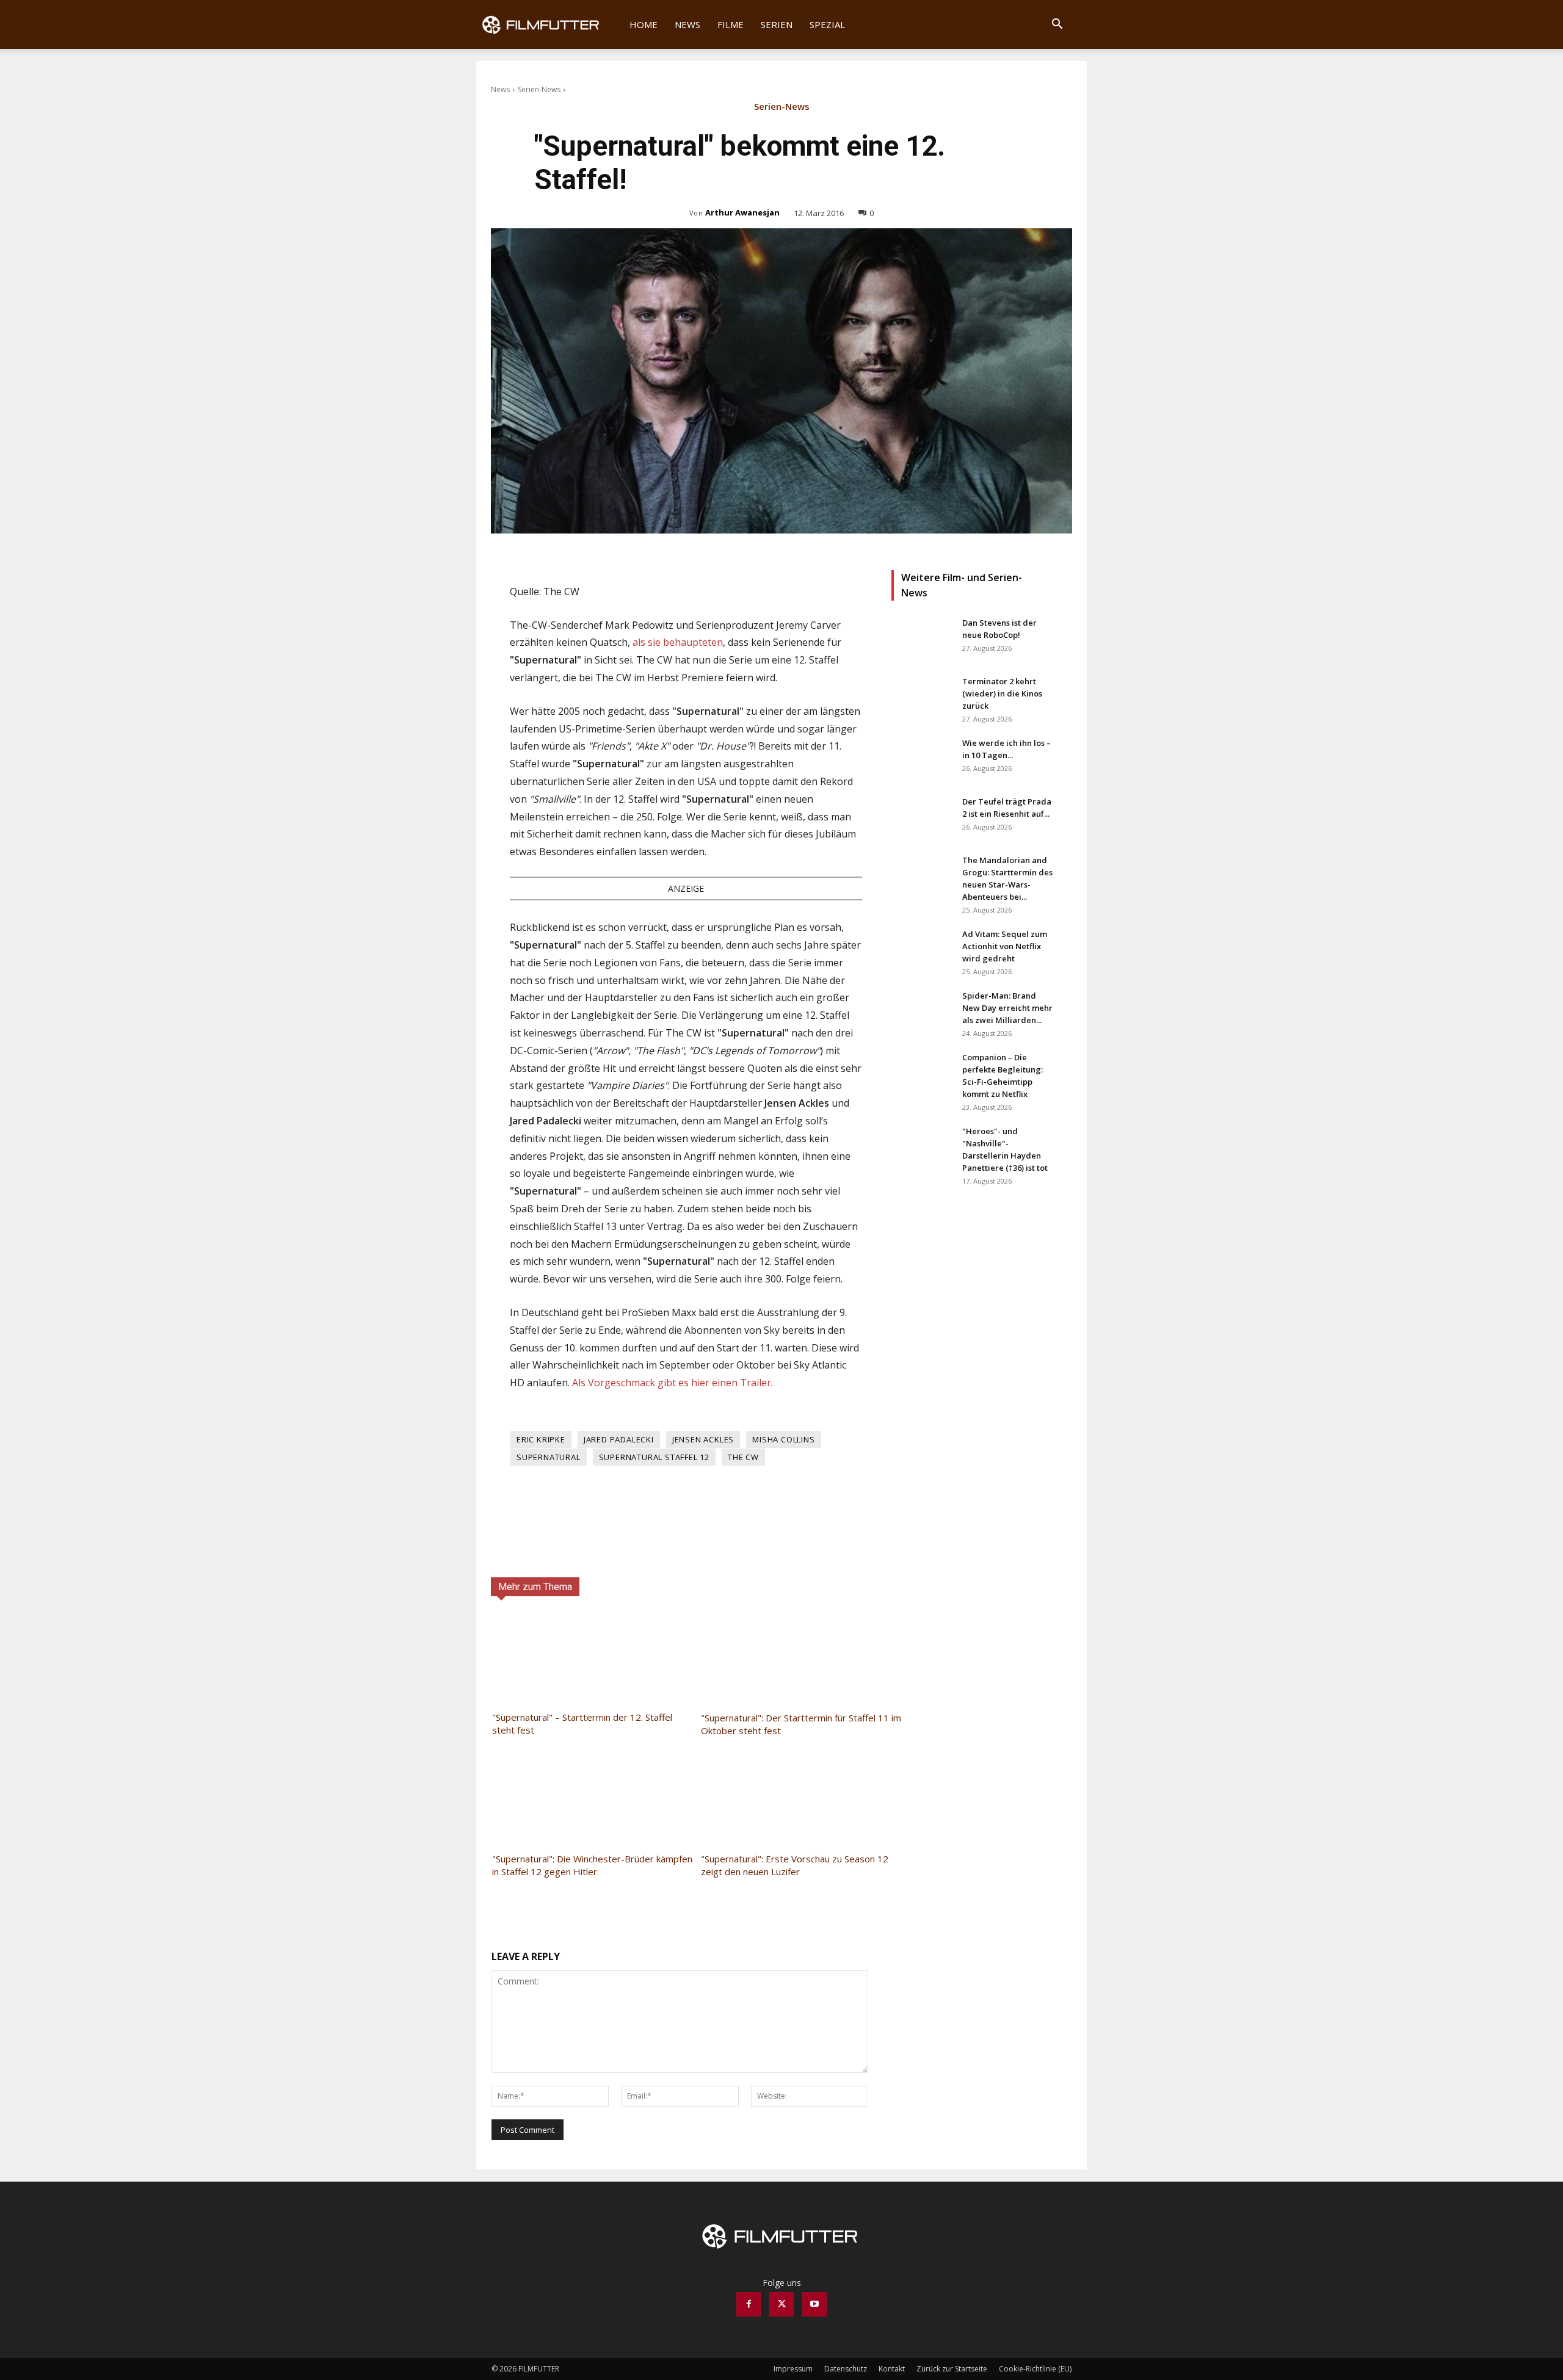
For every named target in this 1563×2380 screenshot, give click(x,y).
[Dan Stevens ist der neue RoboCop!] (922, 638)
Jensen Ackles (703, 1439)
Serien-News (539, 89)
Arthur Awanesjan (742, 212)
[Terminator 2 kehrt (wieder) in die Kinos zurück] (922, 696)
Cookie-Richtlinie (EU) (1035, 2369)
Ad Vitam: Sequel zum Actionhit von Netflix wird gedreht (1005, 946)
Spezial (827, 24)
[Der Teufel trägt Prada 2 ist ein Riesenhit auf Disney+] (922, 817)
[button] (1057, 25)
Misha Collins (783, 1439)
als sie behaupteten (678, 642)
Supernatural (549, 1457)
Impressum (793, 2369)
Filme (731, 24)
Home (644, 24)
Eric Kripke (541, 1439)
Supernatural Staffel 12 (654, 1457)
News (687, 24)
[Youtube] (814, 2304)
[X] (781, 2304)
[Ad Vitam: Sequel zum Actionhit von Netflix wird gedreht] (922, 949)
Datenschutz (846, 2369)
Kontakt (892, 2369)
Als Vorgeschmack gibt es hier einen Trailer (672, 1383)
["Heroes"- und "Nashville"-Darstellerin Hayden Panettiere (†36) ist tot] (922, 1146)
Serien (777, 24)
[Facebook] (749, 2304)
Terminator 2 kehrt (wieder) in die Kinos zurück (1002, 693)
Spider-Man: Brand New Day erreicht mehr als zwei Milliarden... (1007, 1008)
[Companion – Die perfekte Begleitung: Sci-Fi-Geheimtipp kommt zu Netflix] (922, 1072)
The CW (743, 1457)
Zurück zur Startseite (952, 2369)
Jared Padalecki (619, 1439)
